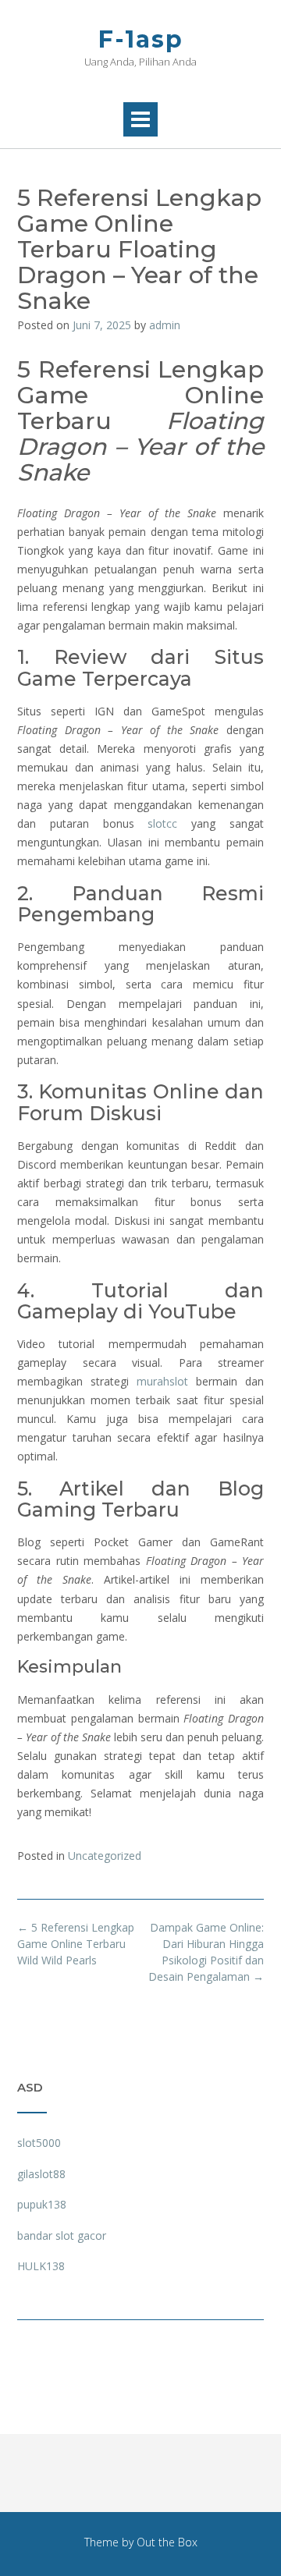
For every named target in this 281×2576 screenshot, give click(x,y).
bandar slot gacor (62, 2235)
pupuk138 (42, 2204)
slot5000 (39, 2143)
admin (165, 325)
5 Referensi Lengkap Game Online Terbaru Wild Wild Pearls (76, 1944)
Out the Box (167, 2542)
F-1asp (141, 39)
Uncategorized (105, 1856)
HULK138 (41, 2266)
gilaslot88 (41, 2174)
